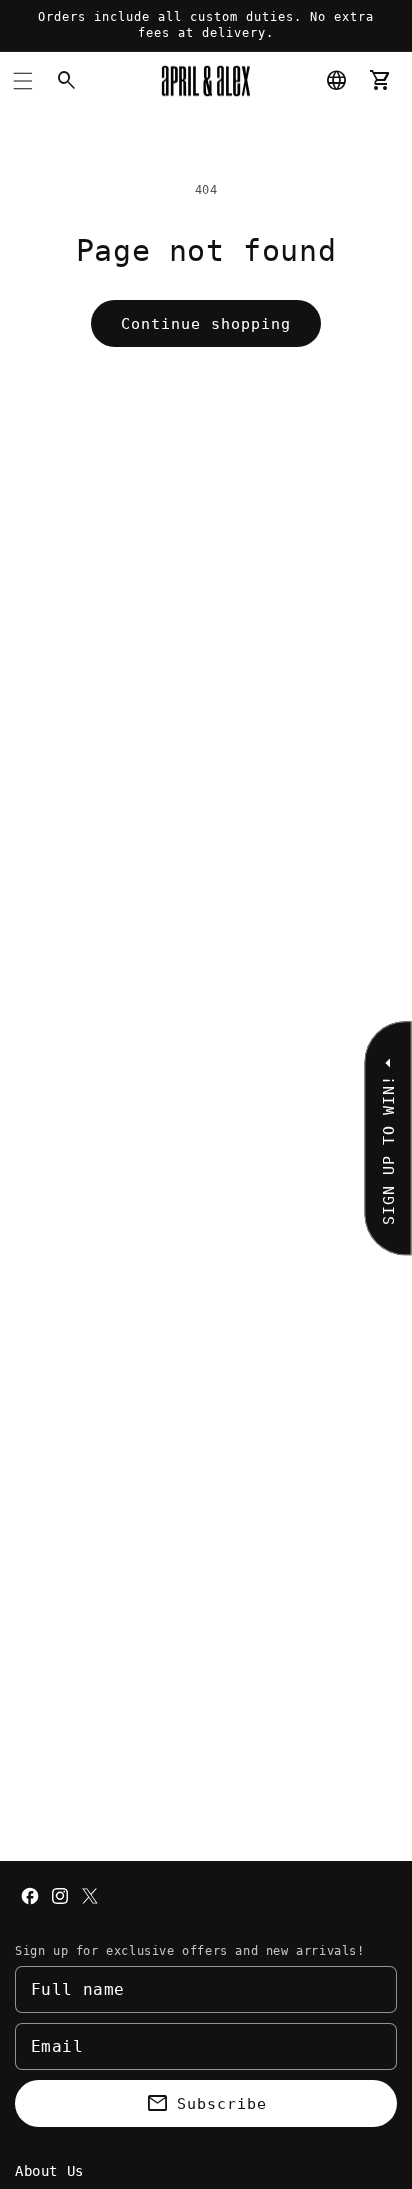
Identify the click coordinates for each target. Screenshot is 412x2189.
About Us (49, 2171)
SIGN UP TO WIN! (388, 1150)
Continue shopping (206, 324)
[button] (23, 81)
